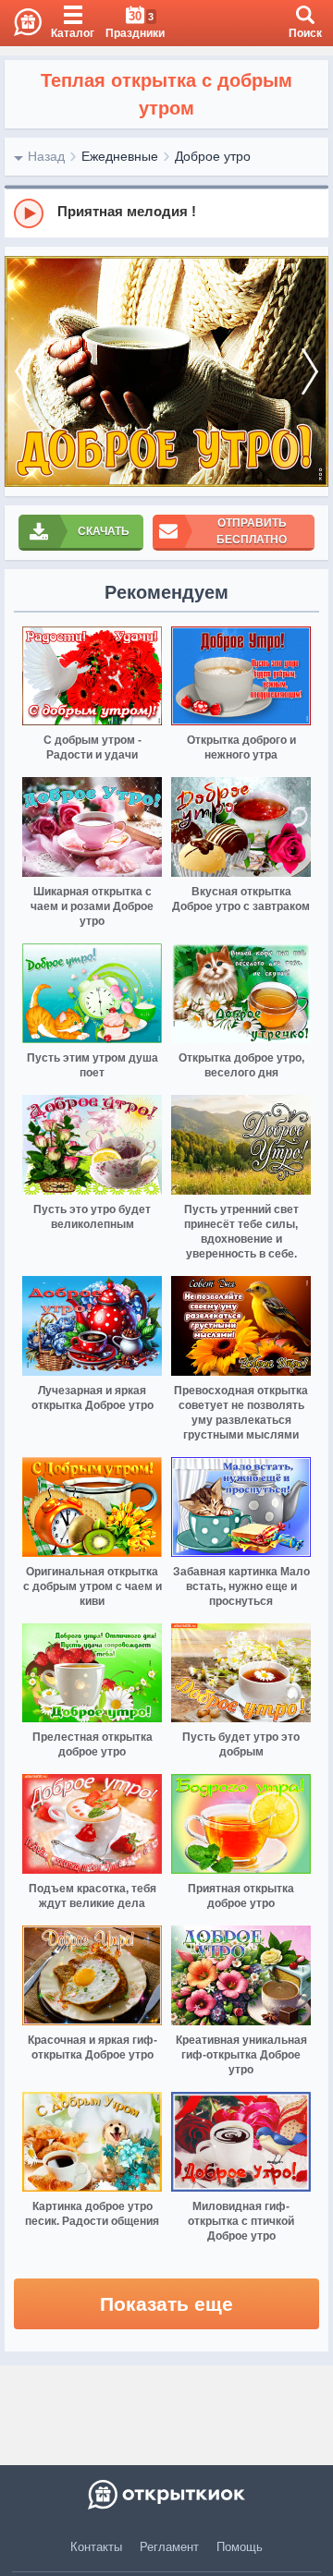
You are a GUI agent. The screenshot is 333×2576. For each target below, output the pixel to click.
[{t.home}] (166, 2495)
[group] (166, 213)
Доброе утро (213, 156)
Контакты (96, 2547)
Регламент (169, 2547)
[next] (310, 371)
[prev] (23, 371)
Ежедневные (120, 156)
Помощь (240, 2547)
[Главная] (21, 23)
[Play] (29, 213)
